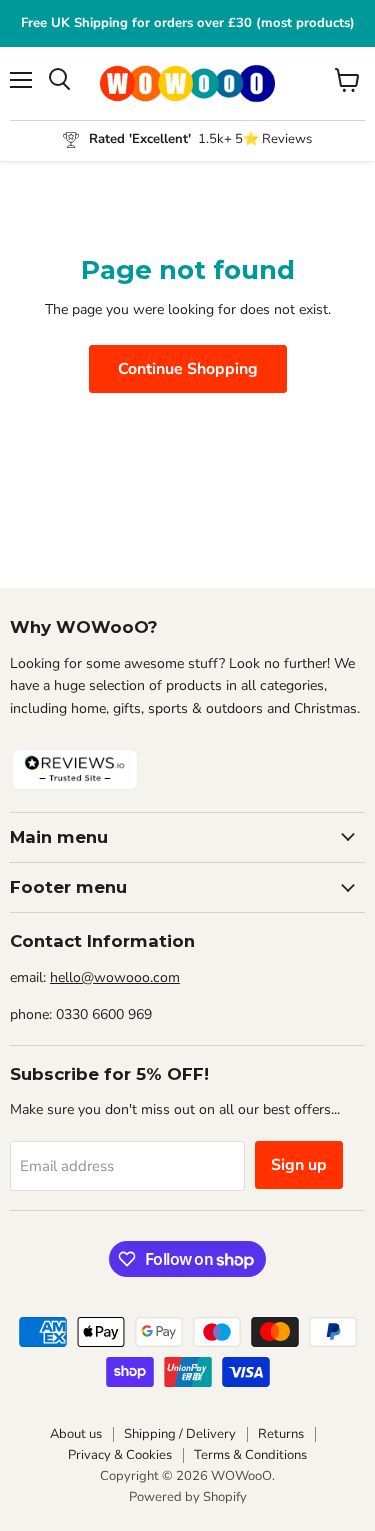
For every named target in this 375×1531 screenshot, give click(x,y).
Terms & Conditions (250, 1455)
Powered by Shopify (188, 1497)
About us (76, 1434)
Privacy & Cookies (120, 1455)
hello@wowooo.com (115, 977)
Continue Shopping (188, 369)
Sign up (299, 1165)
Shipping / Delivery (180, 1434)
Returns (281, 1434)
